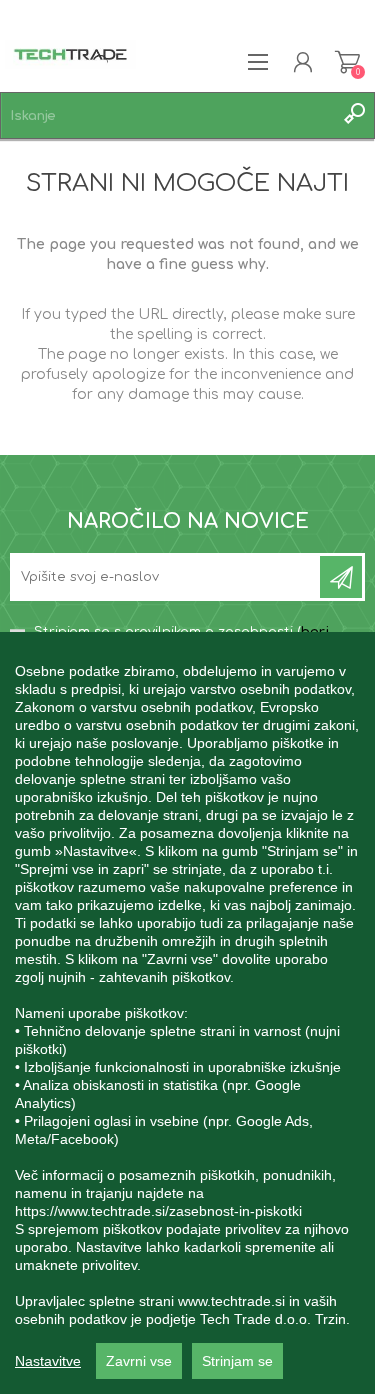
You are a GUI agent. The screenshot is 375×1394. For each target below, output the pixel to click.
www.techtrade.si (231, 1301)
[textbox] (167, 115)
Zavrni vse (139, 1361)
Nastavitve (48, 1361)
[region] (187, 1013)
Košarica (347, 62)
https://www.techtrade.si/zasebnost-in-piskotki (158, 1211)
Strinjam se (237, 1361)
